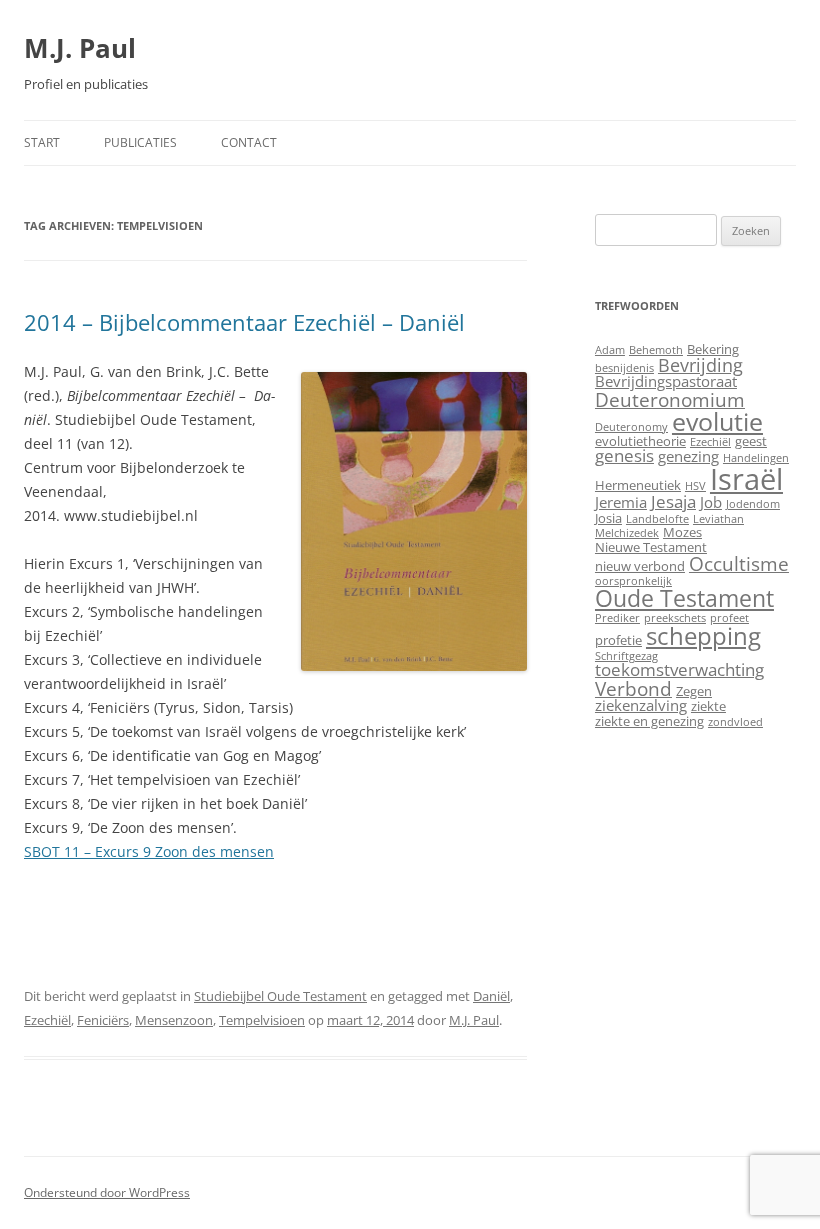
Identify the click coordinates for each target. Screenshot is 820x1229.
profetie (618, 640)
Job (711, 502)
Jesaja (673, 501)
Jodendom (753, 504)
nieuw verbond (640, 566)
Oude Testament (684, 598)
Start (42, 142)
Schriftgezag (626, 656)
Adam (610, 350)
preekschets (675, 618)
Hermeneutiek (638, 485)
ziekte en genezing (649, 721)
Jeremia (621, 502)
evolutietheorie (640, 441)
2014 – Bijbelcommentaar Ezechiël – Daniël (244, 322)
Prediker (617, 618)
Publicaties (140, 142)
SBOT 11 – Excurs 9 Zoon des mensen (149, 851)
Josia (608, 518)
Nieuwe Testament (651, 547)
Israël (746, 479)
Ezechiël (47, 1020)
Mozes (682, 532)
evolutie (717, 421)
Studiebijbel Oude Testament (280, 996)
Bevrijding (700, 365)
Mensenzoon (174, 1020)
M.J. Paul (80, 48)
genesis (624, 455)
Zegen (694, 691)
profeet (729, 618)
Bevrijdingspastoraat (666, 381)
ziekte (708, 706)
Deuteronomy (631, 427)
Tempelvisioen (262, 1020)
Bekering (713, 349)
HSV (695, 486)
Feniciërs (103, 1020)
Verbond (633, 688)
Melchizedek (627, 533)
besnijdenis (624, 368)
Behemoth (656, 350)
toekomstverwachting (679, 669)
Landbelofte (657, 519)
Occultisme (739, 563)
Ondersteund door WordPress (107, 1192)
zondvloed (735, 722)
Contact (249, 142)
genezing (688, 456)
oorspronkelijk (633, 581)
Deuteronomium (670, 399)
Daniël (491, 996)
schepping (703, 635)
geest (751, 441)
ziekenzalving (641, 705)
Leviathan (718, 519)
